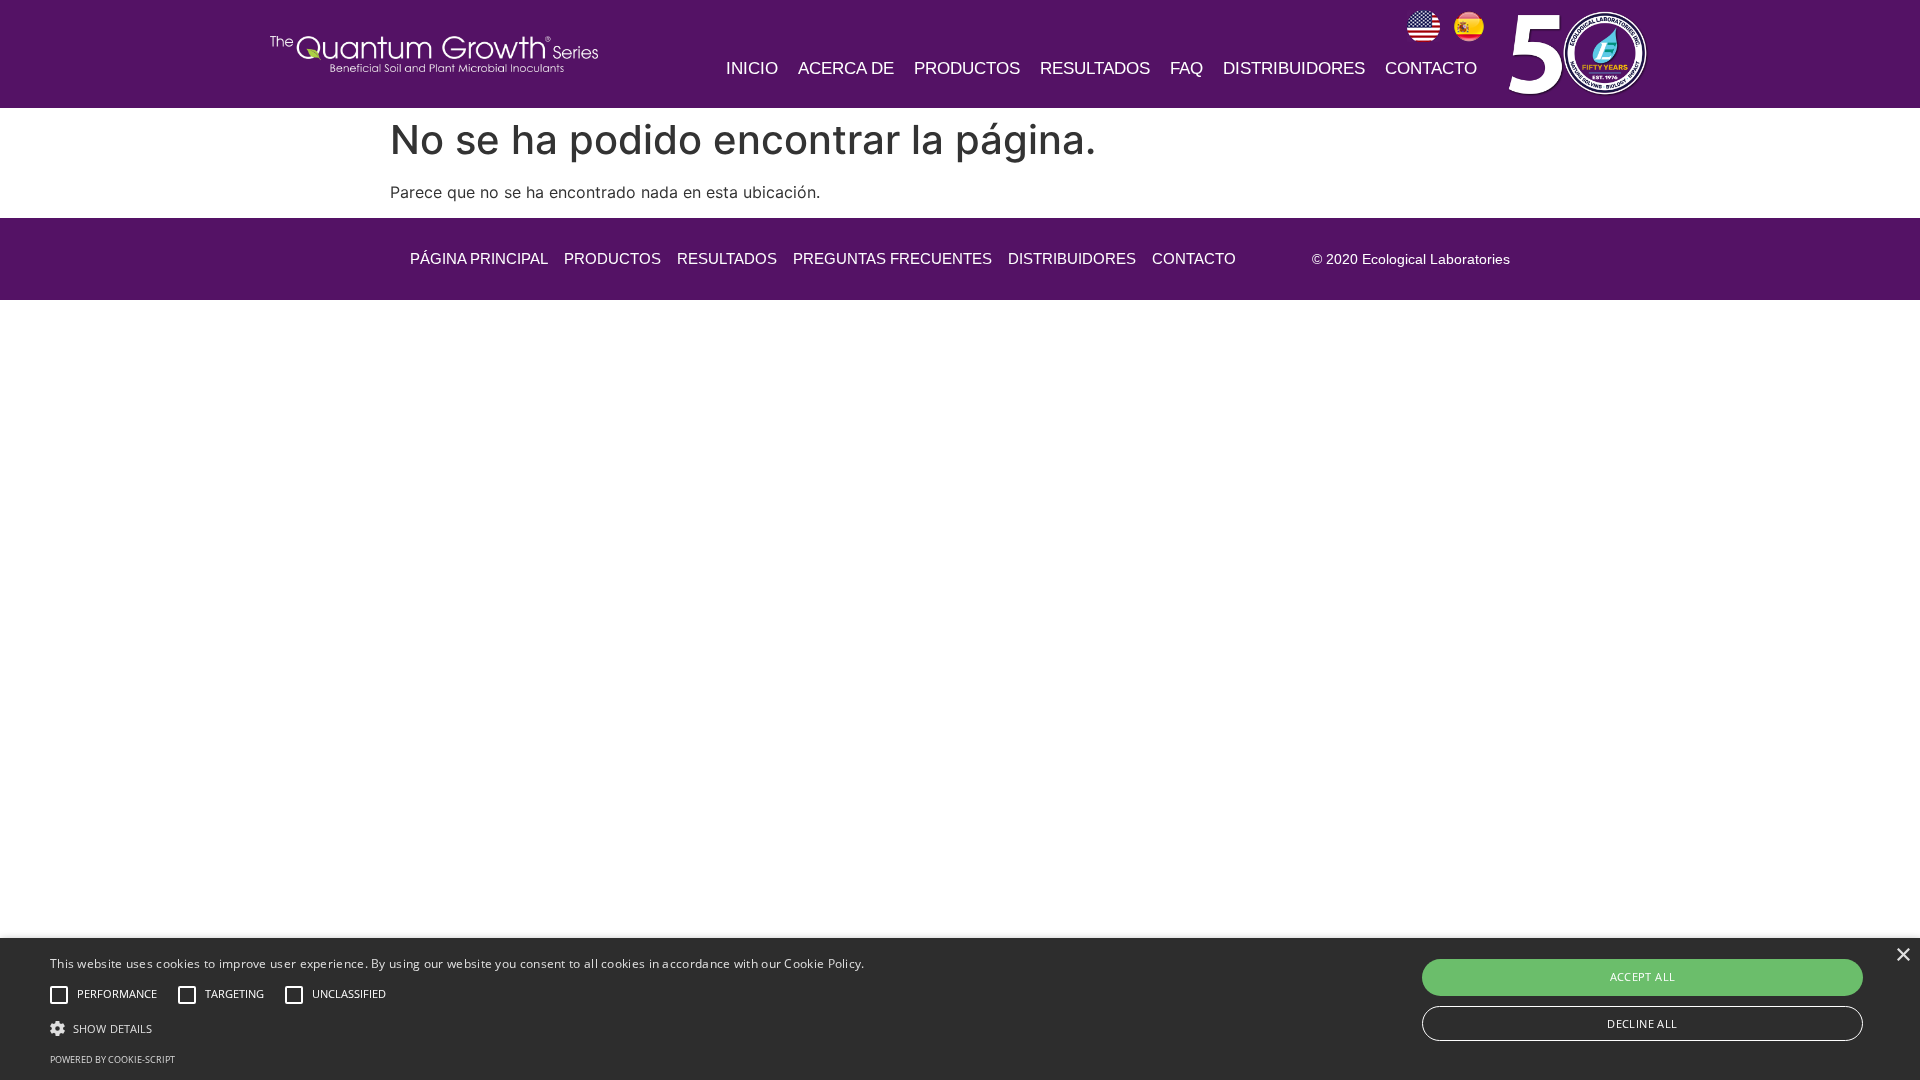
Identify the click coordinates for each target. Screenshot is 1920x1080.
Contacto (1431, 68)
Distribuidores (1294, 68)
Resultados (1095, 68)
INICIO (752, 68)
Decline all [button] (1642, 1023)
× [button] (1902, 955)
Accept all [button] (1643, 976)
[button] (457, 1028)
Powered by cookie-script (112, 1059)
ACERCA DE (846, 68)
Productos (967, 68)
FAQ (1186, 68)
